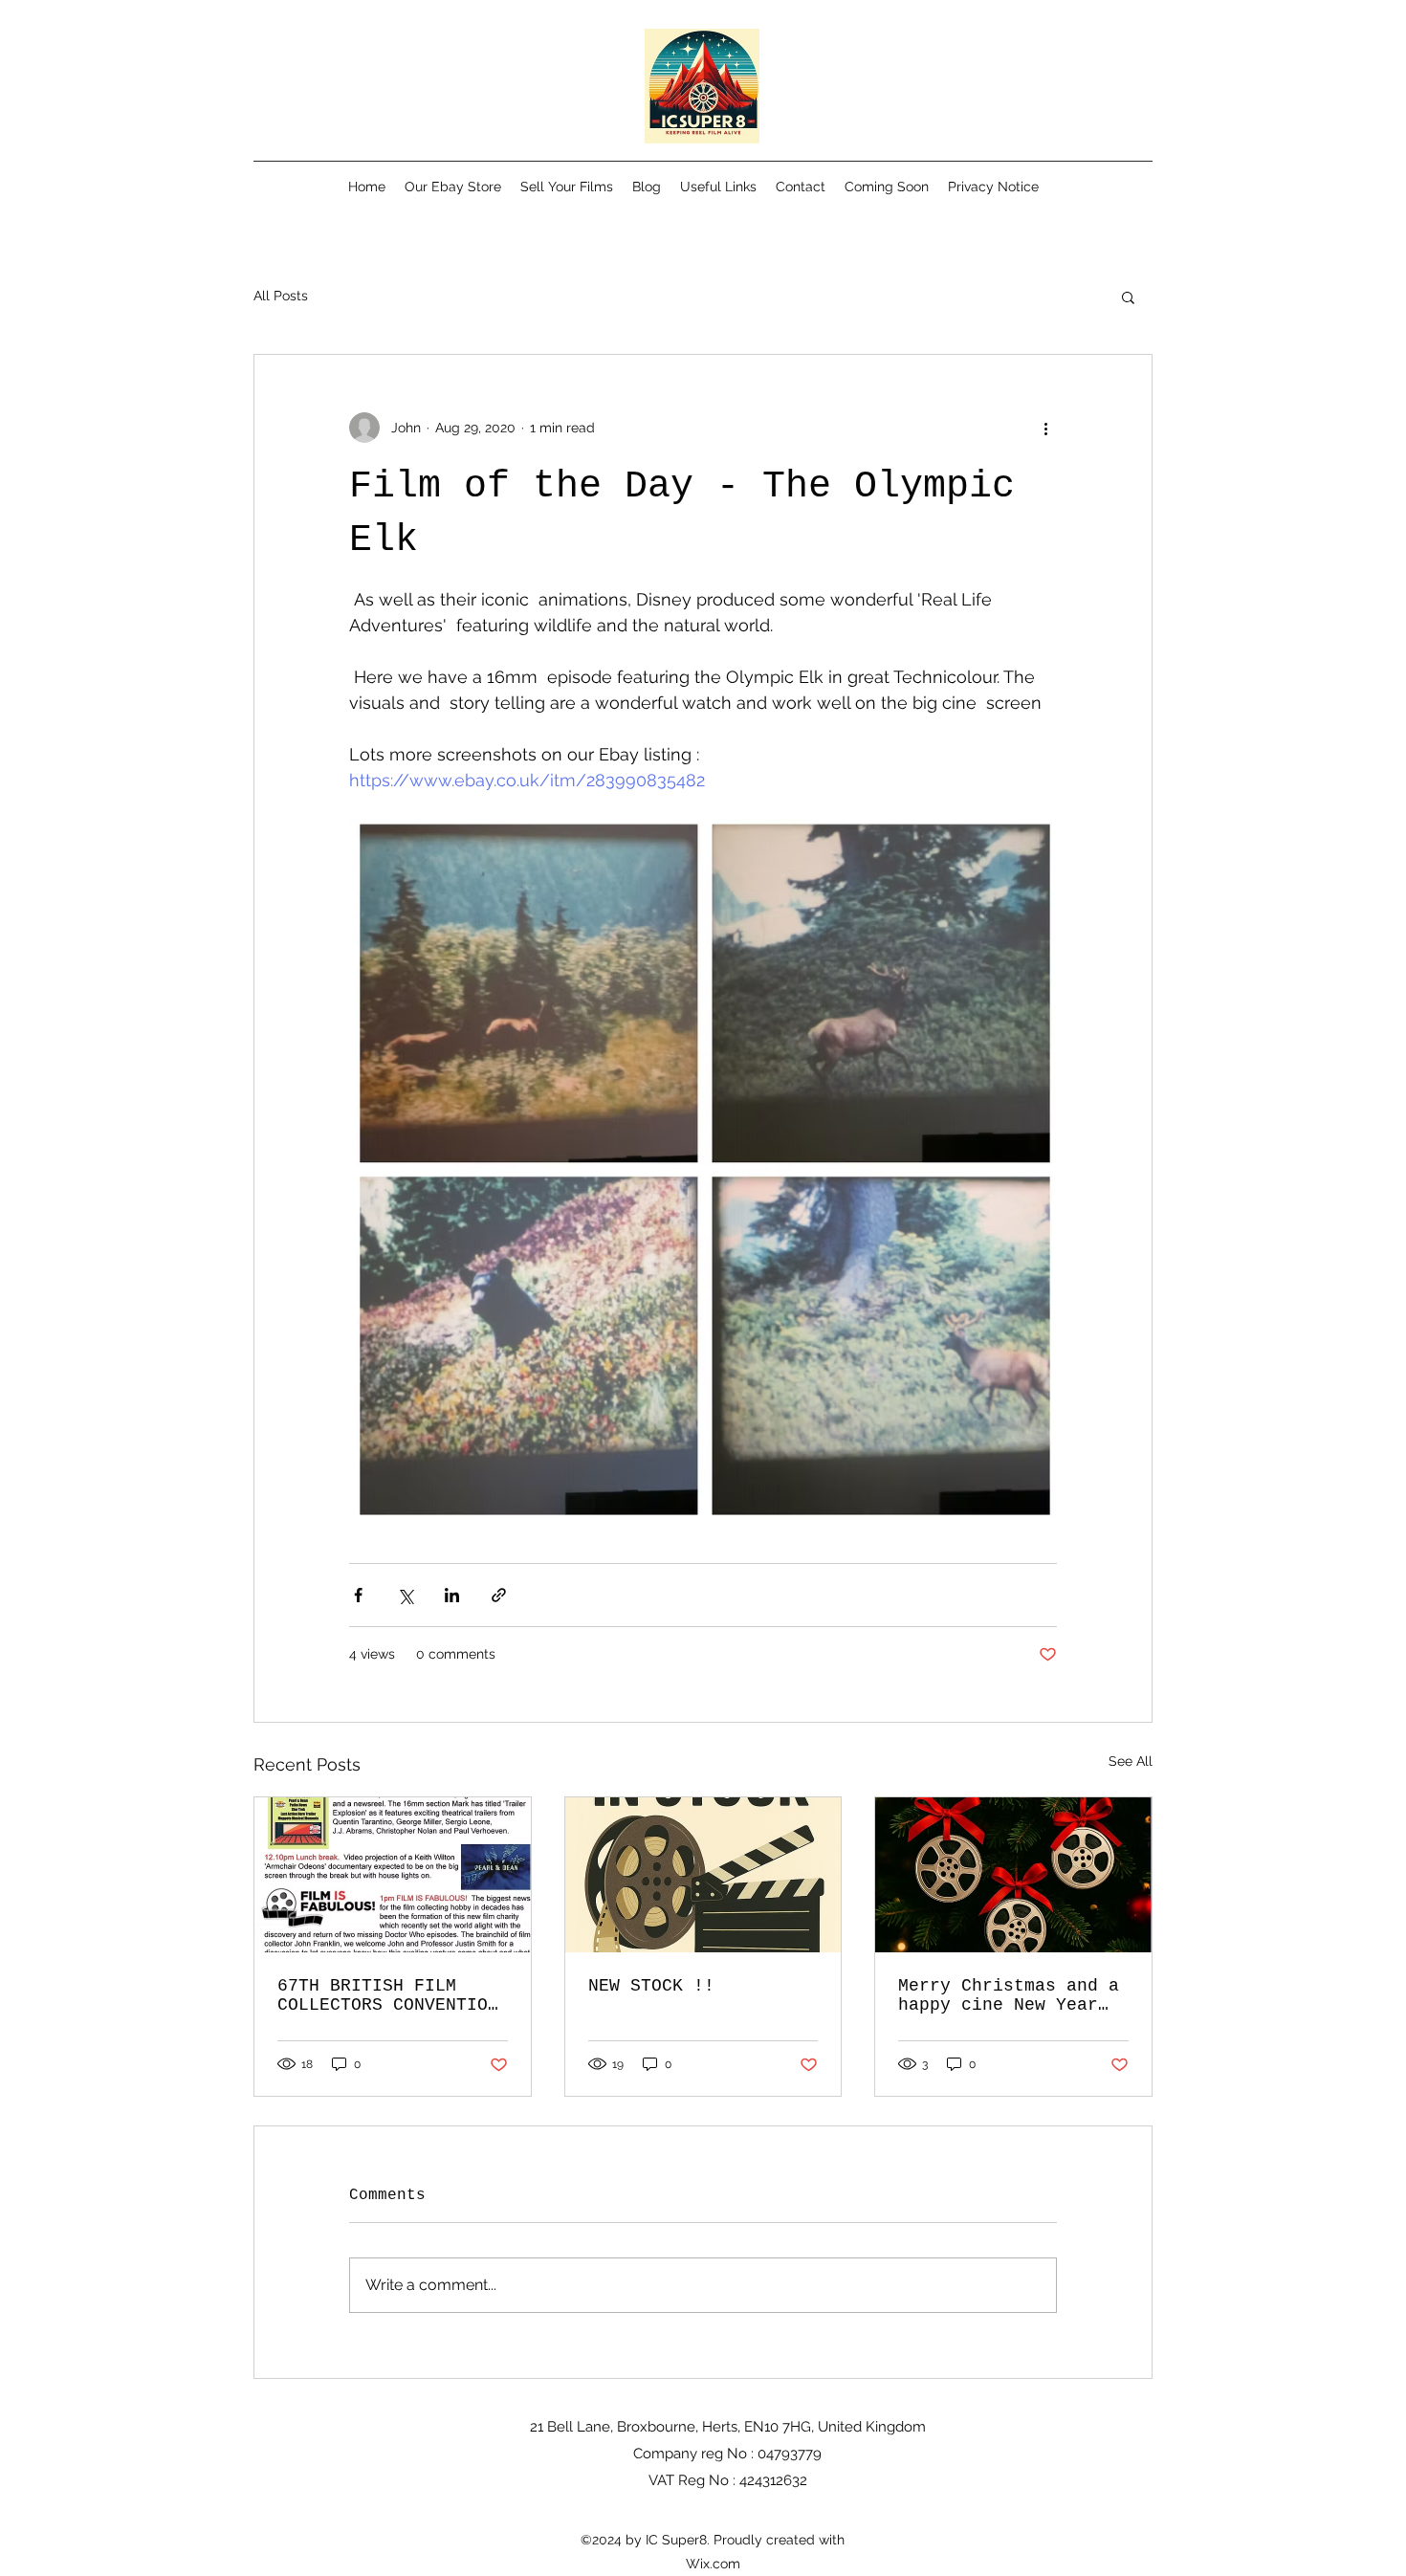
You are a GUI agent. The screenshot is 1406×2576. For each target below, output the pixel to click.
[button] (1128, 297)
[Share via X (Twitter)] (405, 1595)
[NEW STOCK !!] (703, 1875)
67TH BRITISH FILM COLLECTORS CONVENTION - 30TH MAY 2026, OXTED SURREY (388, 1995)
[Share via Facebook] (358, 1595)
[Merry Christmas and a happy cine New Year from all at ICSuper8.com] (1013, 1875)
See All (1131, 1761)
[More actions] (1045, 428)
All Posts (281, 296)
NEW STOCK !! (651, 1986)
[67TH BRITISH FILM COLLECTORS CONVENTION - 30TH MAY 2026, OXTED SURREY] (393, 1875)
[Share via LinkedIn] (452, 1595)
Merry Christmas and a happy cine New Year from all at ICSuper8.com (1009, 1995)
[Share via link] (499, 1595)
